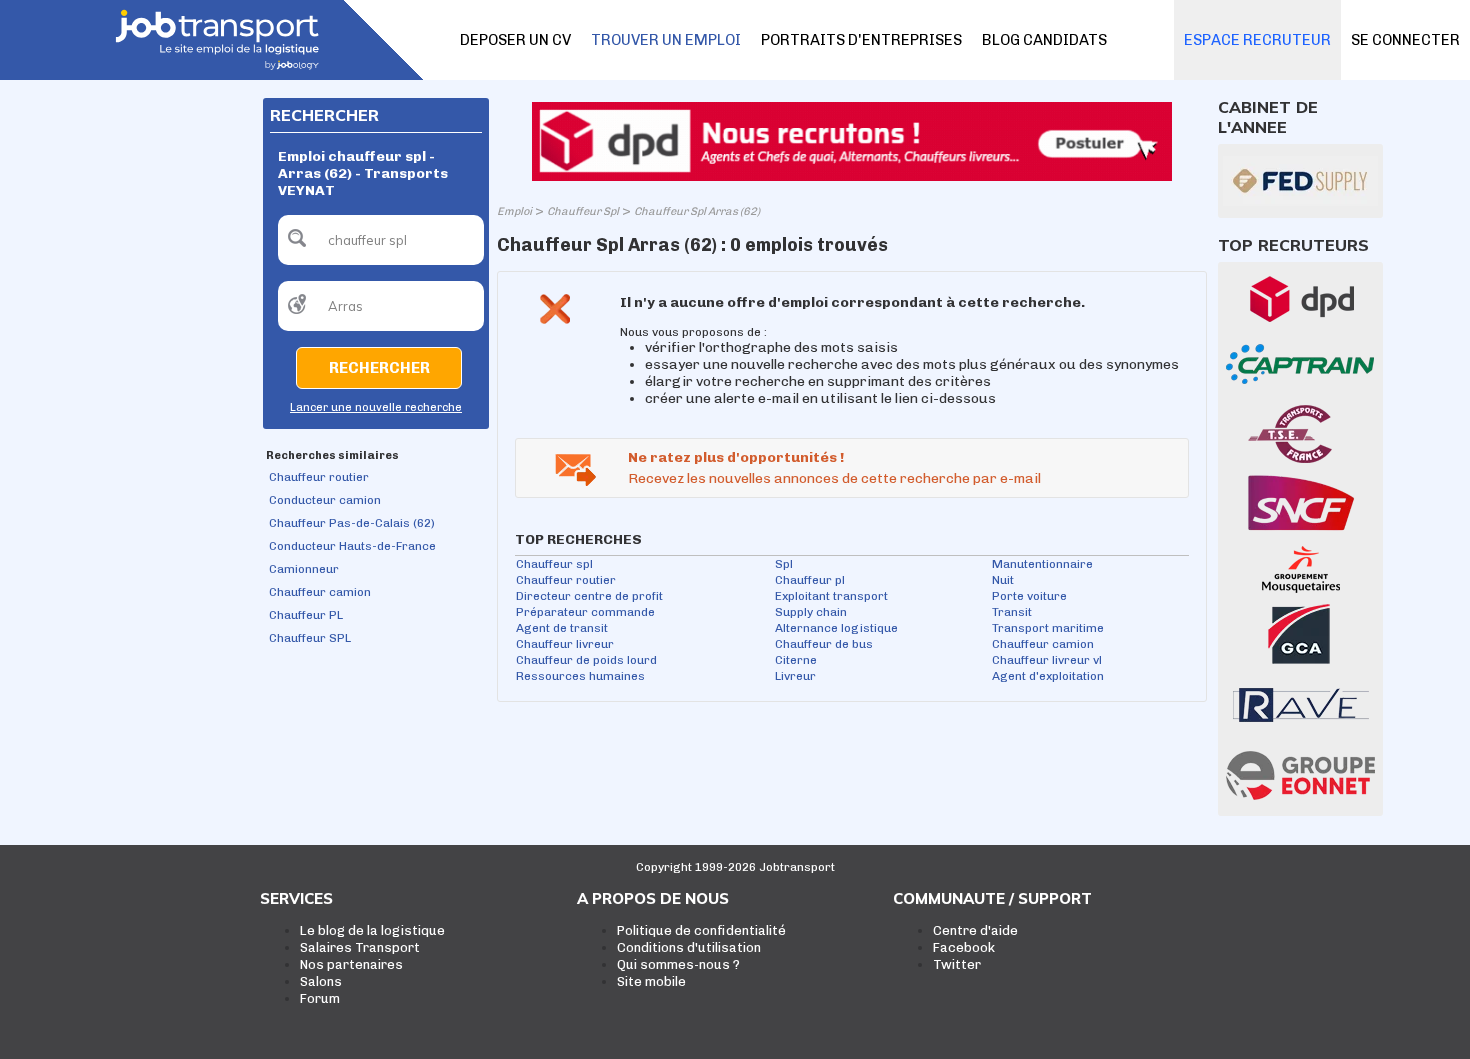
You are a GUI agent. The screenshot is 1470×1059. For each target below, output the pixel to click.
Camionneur (304, 569)
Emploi (514, 211)
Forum (320, 998)
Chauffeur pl (810, 580)
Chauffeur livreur (565, 644)
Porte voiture (1029, 596)
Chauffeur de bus (824, 644)
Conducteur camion (325, 500)
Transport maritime (1048, 628)
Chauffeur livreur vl (1047, 660)
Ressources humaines (580, 676)
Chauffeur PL (306, 615)
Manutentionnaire (1042, 564)
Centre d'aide (975, 930)
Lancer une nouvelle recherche (376, 407)
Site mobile (651, 981)
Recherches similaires (332, 455)
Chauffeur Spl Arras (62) (697, 211)
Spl (784, 564)
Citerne (796, 660)
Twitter (957, 964)
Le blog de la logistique (372, 930)
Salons (321, 981)
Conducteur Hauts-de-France (352, 546)
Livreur (795, 676)
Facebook (964, 947)
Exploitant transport (831, 596)
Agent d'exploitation (1048, 676)
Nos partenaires (351, 964)
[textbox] (381, 240)
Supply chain (811, 612)
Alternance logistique (836, 628)
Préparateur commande (585, 612)
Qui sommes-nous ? (678, 964)
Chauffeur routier (319, 477)
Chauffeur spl (554, 564)
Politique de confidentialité (701, 930)
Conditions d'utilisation (689, 947)
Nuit (1003, 580)
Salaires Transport (360, 947)
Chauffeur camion (320, 592)
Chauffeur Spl (583, 211)
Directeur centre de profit (589, 596)
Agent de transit (562, 628)
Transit (1012, 612)
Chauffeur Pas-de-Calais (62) (352, 523)
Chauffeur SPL (310, 638)
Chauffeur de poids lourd (586, 660)
